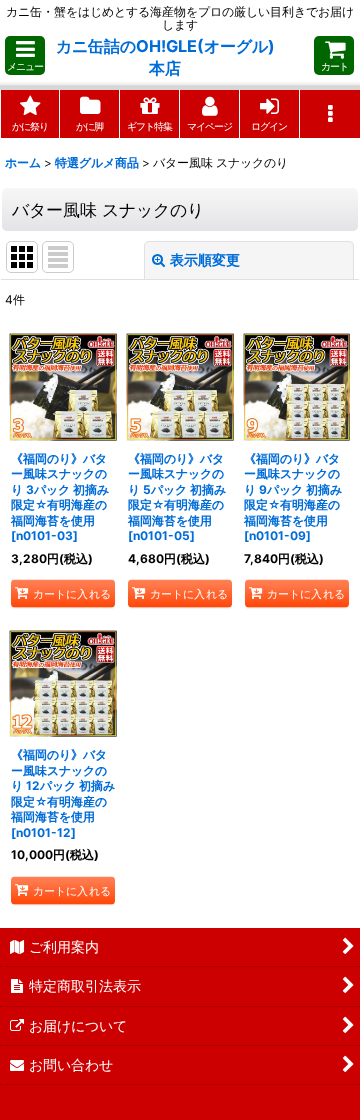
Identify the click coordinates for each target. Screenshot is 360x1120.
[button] (25, 55)
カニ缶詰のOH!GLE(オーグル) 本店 (165, 57)
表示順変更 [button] (205, 259)
